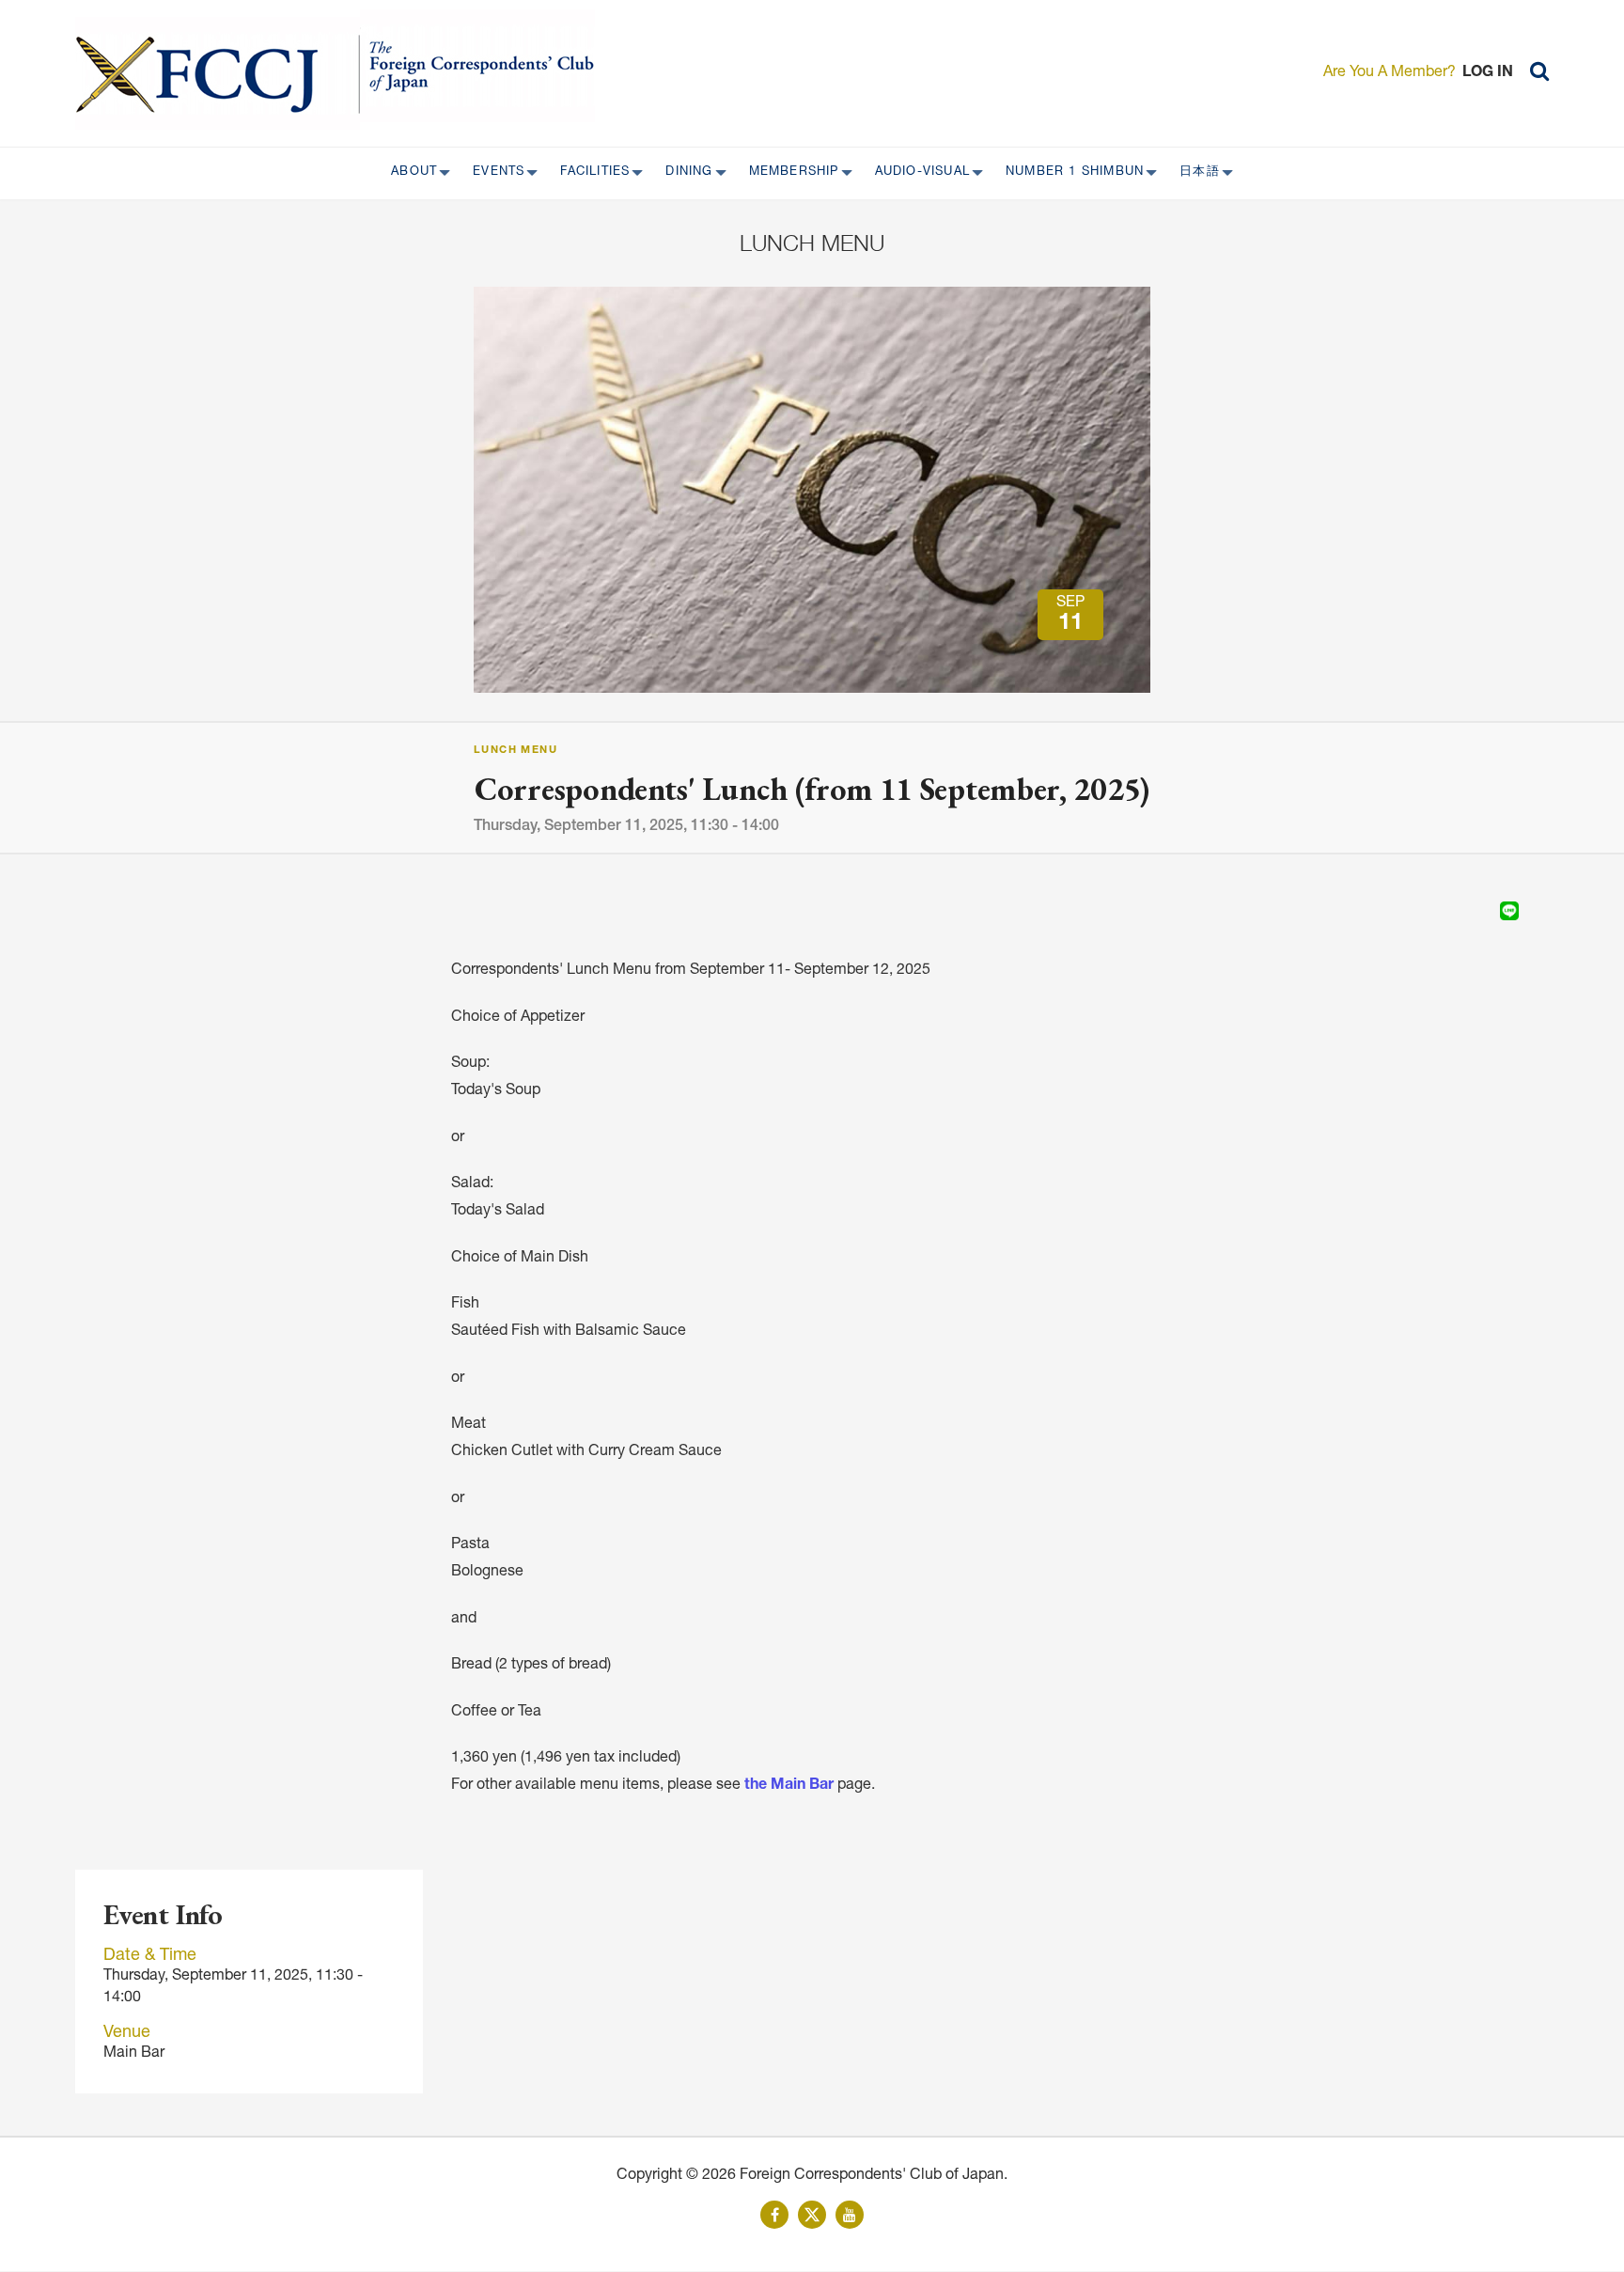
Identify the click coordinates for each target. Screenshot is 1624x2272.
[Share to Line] (1509, 911)
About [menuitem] (408, 173)
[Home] (218, 73)
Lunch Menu (515, 751)
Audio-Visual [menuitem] (917, 173)
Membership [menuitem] (789, 173)
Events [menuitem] (493, 173)
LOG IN (1488, 73)
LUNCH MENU (812, 243)
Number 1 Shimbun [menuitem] (1069, 173)
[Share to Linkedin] (1483, 911)
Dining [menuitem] (683, 173)
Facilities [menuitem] (589, 173)
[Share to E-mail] (1536, 911)
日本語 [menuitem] (1194, 173)
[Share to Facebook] (1457, 911)
